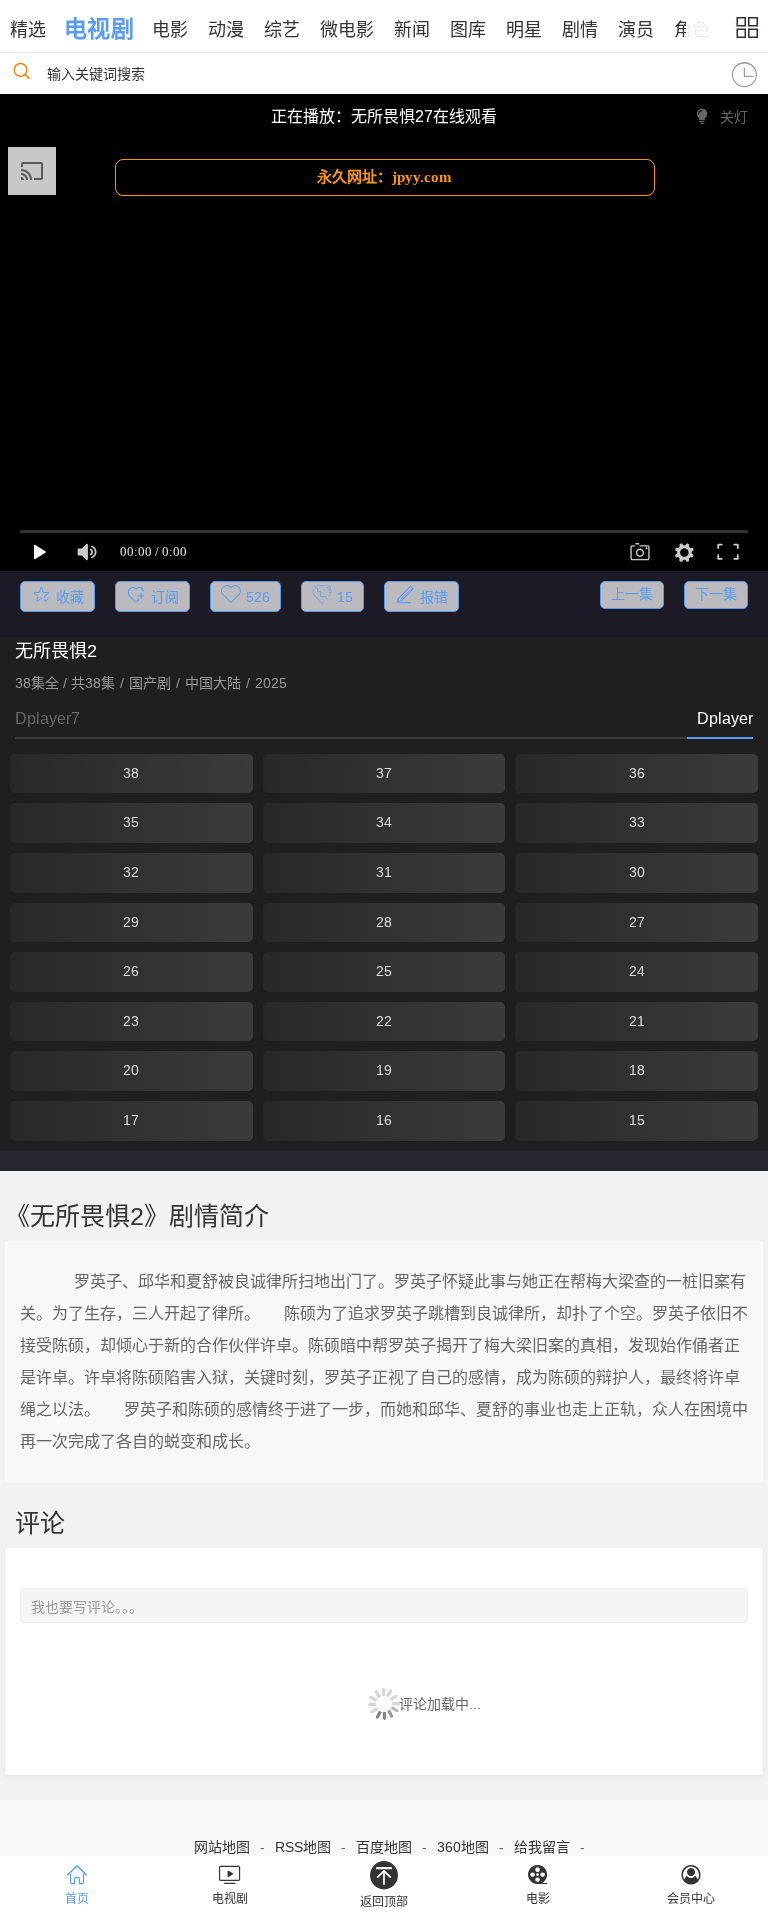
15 (637, 1120)
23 (131, 1021)
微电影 (347, 30)
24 (637, 971)
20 (131, 1070)
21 (637, 1021)
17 (131, 1120)
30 (637, 872)
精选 (28, 30)
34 (384, 822)
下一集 (716, 594)
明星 (524, 30)
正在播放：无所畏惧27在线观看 (384, 116)
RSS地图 (303, 1847)
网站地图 (222, 1847)
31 (384, 872)
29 (131, 922)
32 (131, 872)
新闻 (412, 30)
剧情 (580, 30)
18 (637, 1070)
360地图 (463, 1847)
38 (131, 773)
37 (384, 773)
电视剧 (98, 29)
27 (637, 922)
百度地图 (384, 1847)
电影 (170, 30)
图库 (468, 30)
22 (384, 1021)
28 (384, 922)
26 (131, 971)
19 (384, 1070)
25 (384, 971)
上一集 (632, 594)
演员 (636, 30)
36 (637, 773)
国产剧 (150, 683)
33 (637, 822)
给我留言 (542, 1847)
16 (384, 1120)
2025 (271, 683)
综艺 (282, 30)
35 (131, 822)
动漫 (226, 30)
